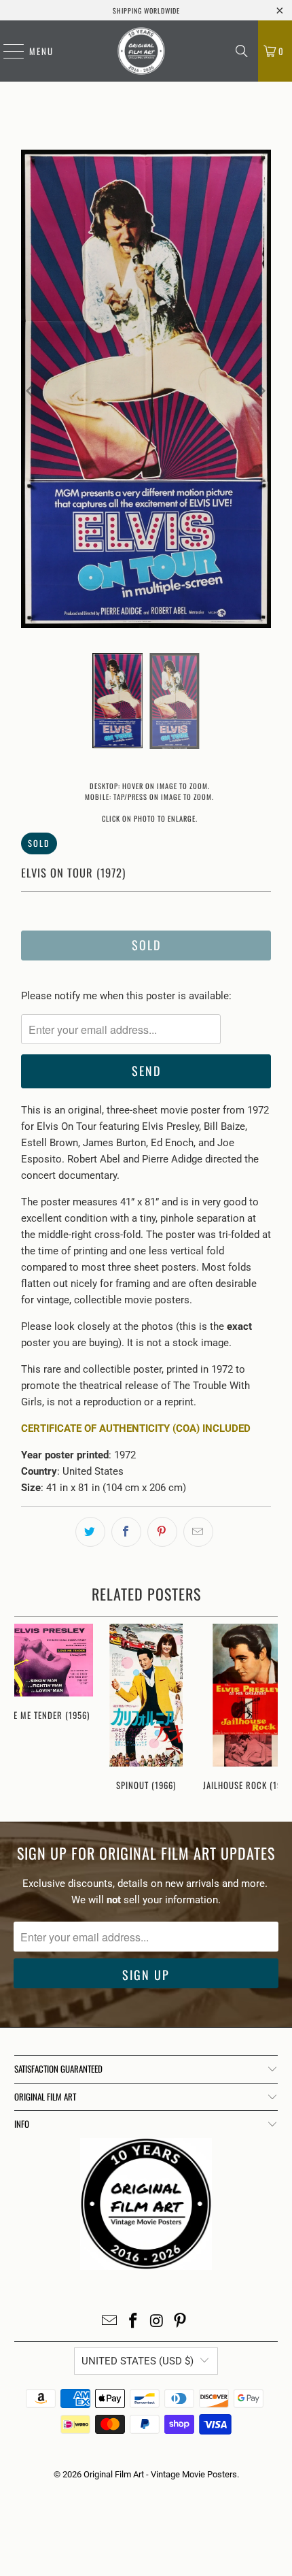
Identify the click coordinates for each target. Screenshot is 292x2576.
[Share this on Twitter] (90, 1532)
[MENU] (7, 51)
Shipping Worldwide (146, 11)
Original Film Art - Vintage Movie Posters (160, 2474)
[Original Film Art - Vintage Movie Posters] (141, 51)
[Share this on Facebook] (126, 1532)
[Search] (242, 51)
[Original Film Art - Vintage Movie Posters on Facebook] (134, 2322)
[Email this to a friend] (198, 1532)
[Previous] (31, 391)
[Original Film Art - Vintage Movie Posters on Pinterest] (181, 2322)
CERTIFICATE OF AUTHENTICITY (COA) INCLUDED (136, 1428)
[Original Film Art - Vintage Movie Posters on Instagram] (158, 2322)
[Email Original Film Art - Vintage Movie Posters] (110, 2322)
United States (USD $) (138, 2361)
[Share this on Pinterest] (162, 1532)
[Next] (261, 391)
